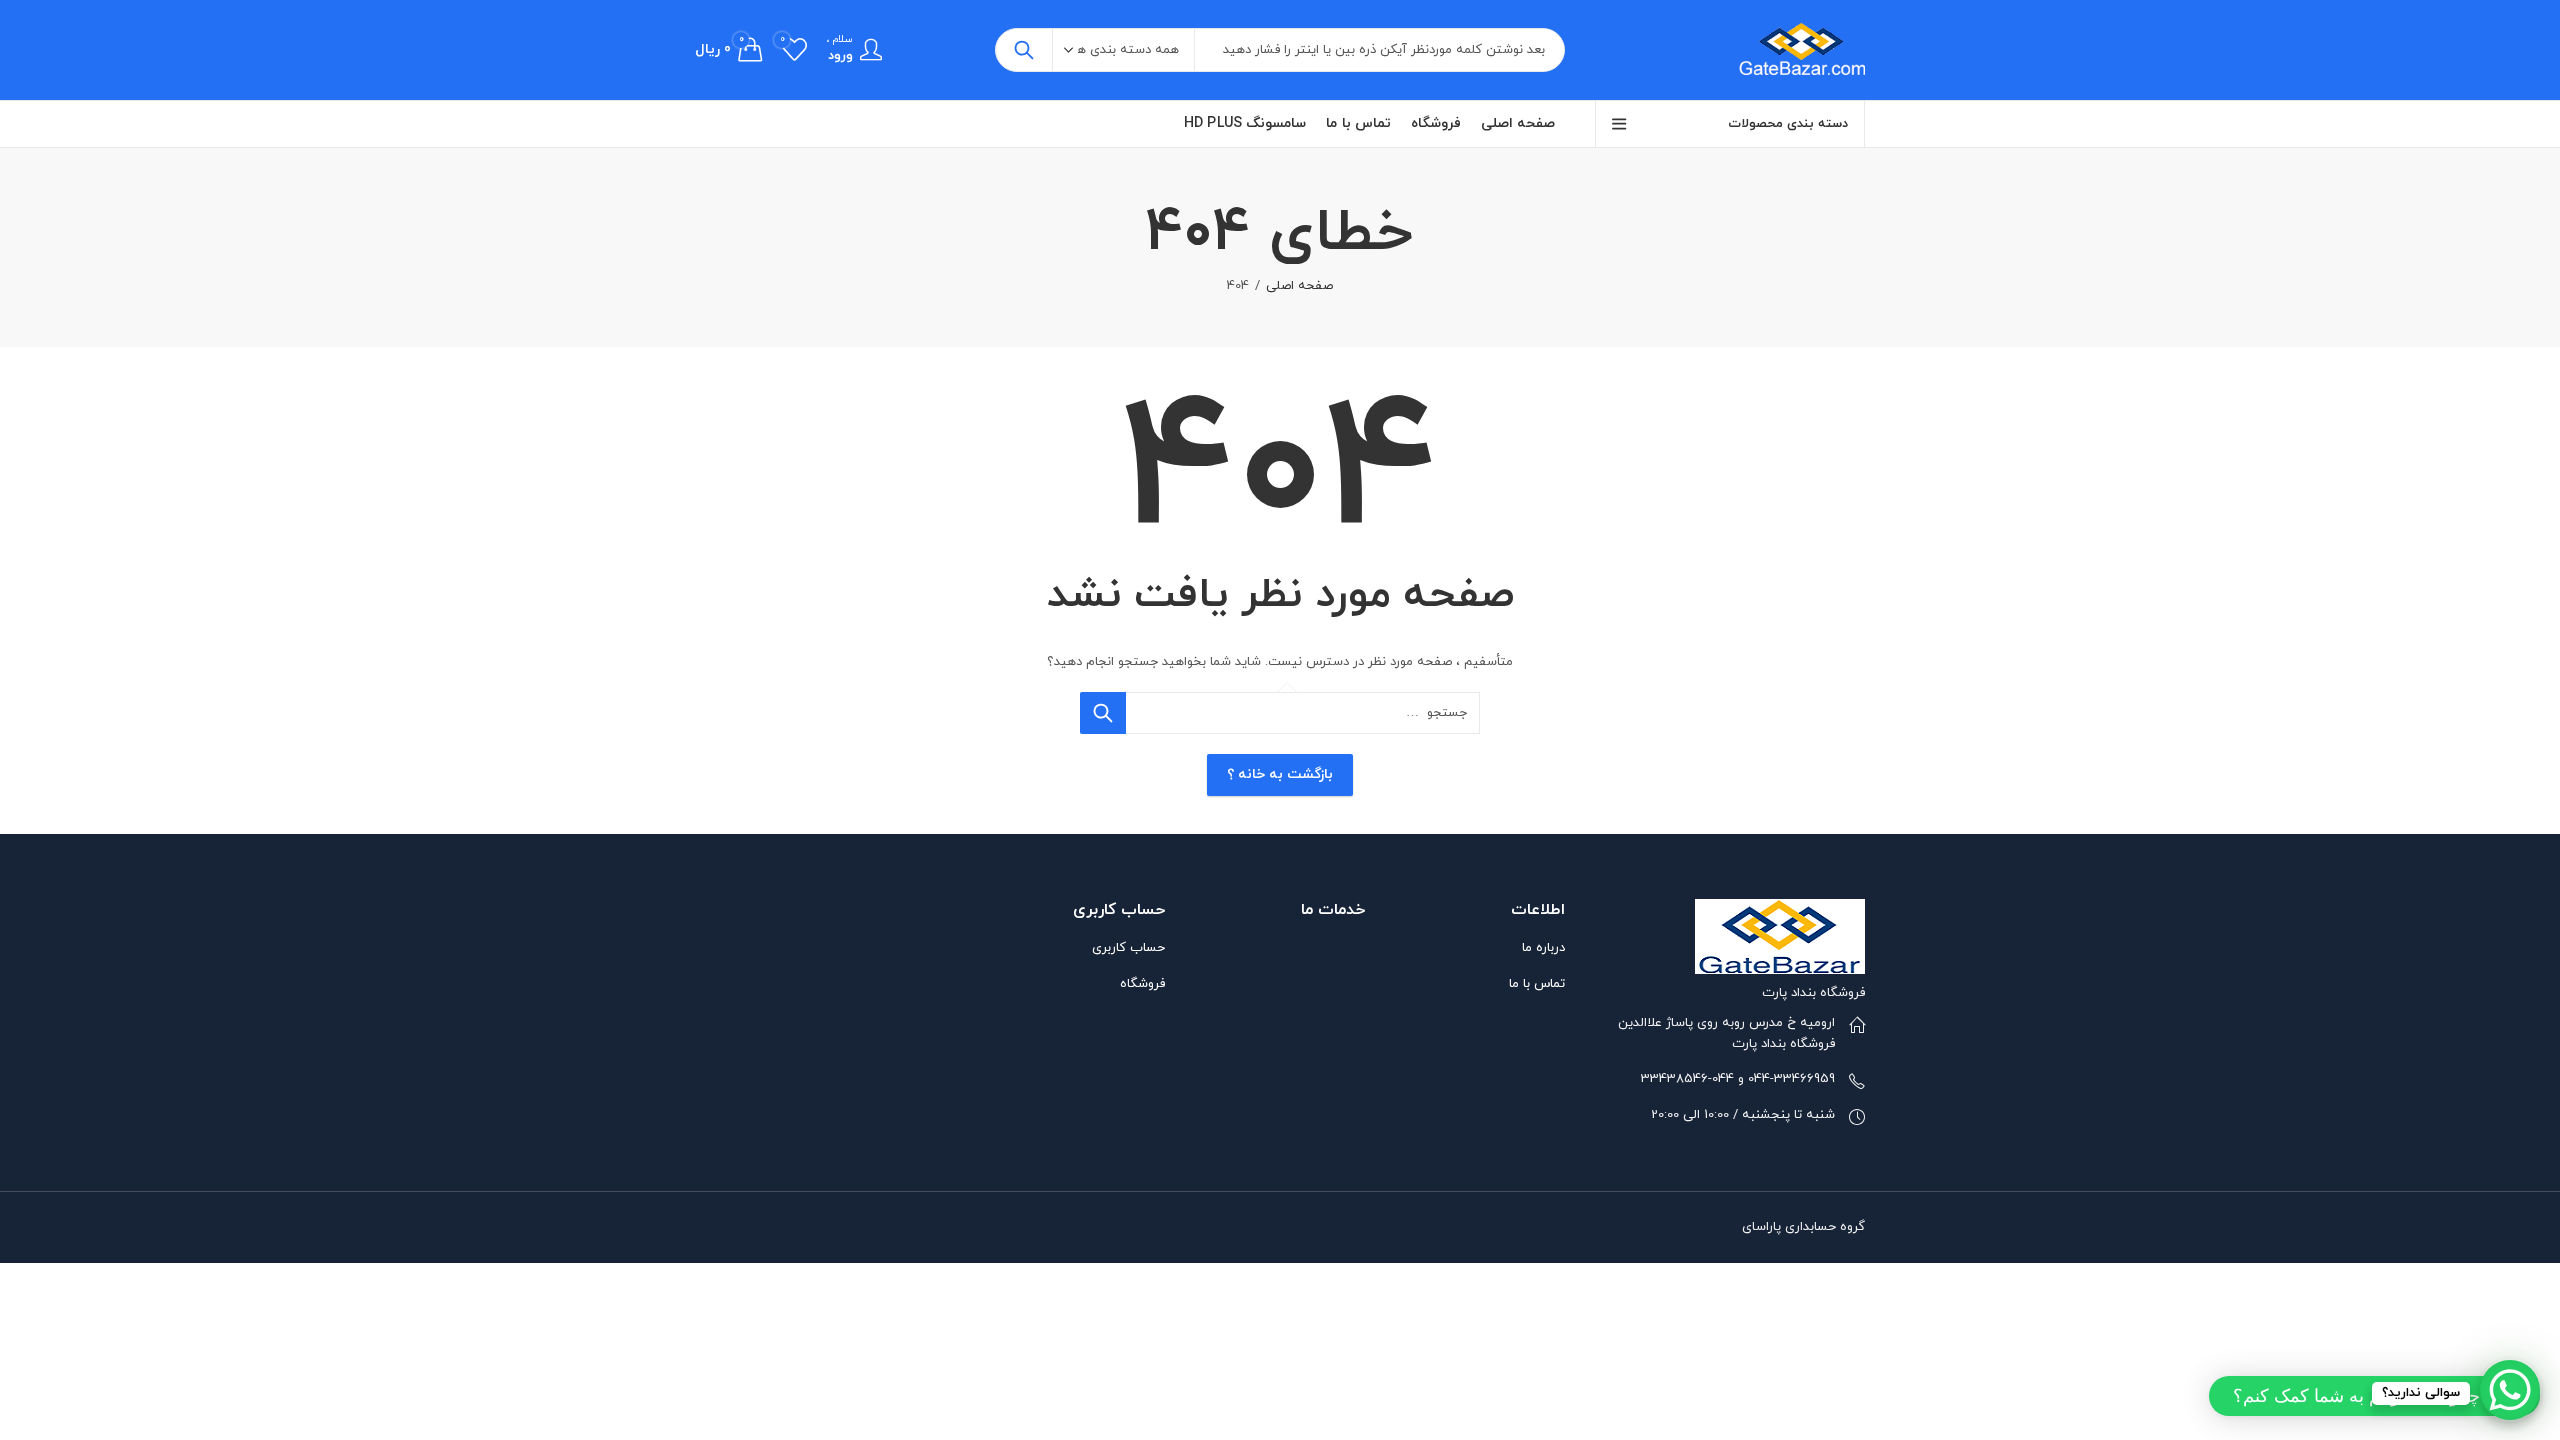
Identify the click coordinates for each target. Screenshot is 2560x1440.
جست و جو (1024, 50)
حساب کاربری (1128, 948)
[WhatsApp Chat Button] (2510, 1390)
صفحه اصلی (1299, 286)
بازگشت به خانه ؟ (1280, 774)
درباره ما (1543, 948)
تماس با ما (1537, 984)
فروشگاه (1142, 984)
